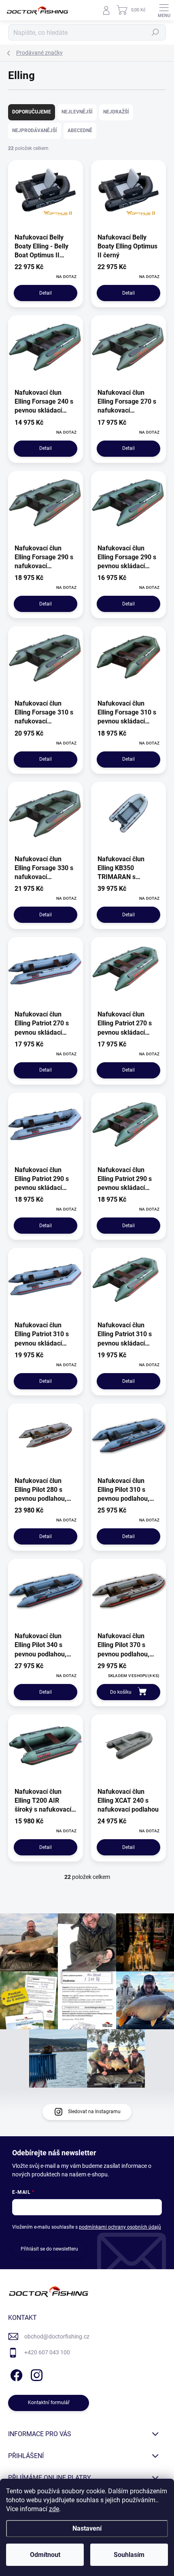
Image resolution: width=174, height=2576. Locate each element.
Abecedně (80, 131)
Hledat (155, 32)
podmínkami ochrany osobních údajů (120, 2227)
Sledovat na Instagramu (94, 2112)
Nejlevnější (77, 112)
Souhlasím (129, 2555)
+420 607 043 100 (47, 2352)
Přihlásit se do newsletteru (49, 2249)
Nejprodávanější (35, 131)
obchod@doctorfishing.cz (57, 2336)
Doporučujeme (32, 112)
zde (54, 2509)
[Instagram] (35, 2374)
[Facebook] (15, 2374)
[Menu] (164, 10)
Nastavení (87, 2528)
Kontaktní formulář (49, 2403)
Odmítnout (45, 2555)
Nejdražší (116, 112)
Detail (46, 293)
